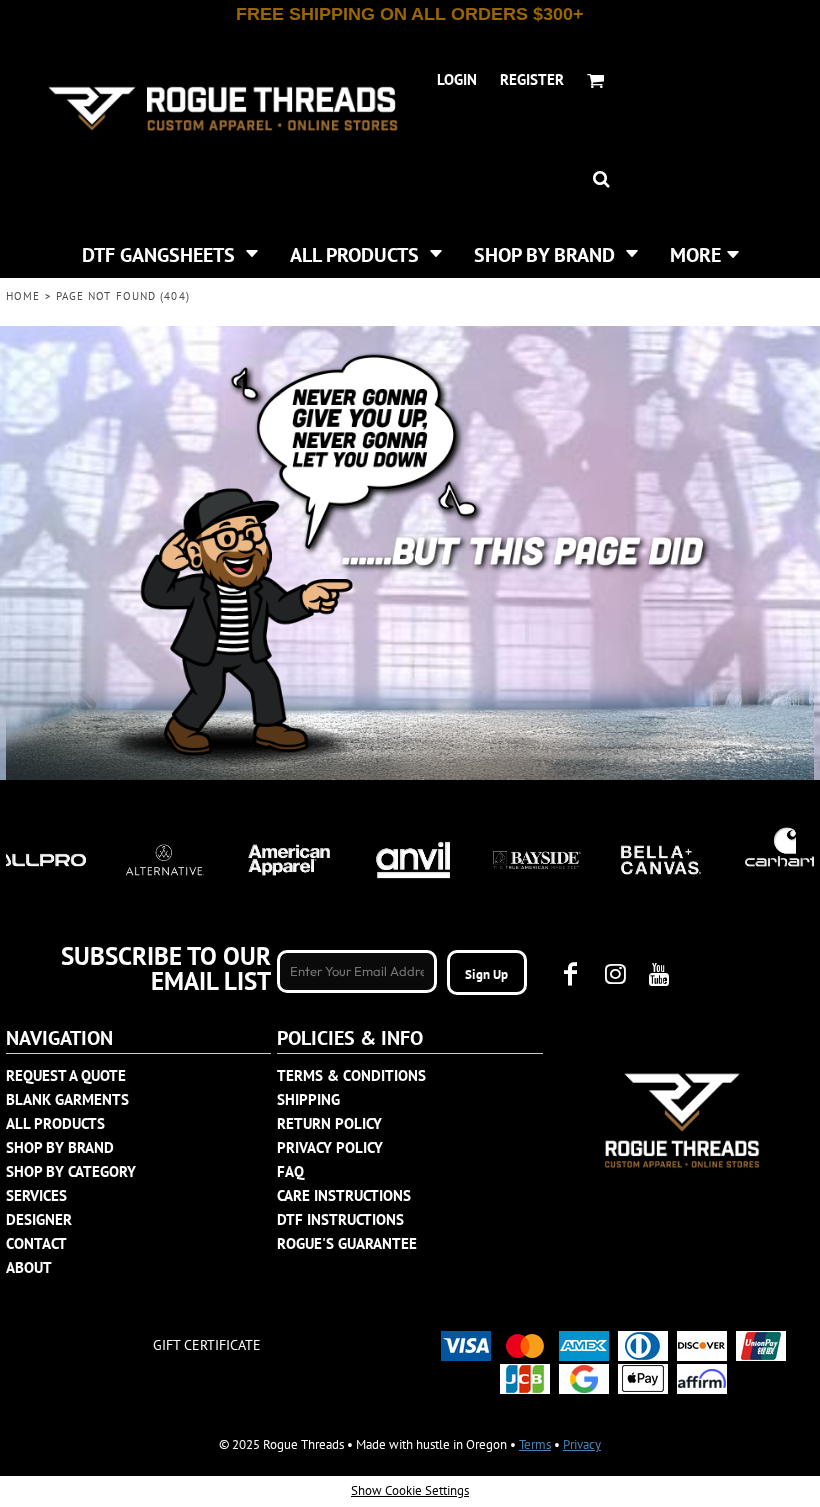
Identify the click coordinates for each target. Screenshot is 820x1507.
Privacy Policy (330, 1147)
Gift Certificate (207, 1345)
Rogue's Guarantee (347, 1243)
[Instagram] (615, 974)
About (29, 1267)
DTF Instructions (340, 1219)
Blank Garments (67, 1099)
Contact (36, 1243)
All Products (55, 1123)
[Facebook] (571, 974)
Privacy (582, 1444)
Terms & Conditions (351, 1075)
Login (457, 79)
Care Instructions (344, 1195)
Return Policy (329, 1123)
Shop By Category (71, 1171)
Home (23, 296)
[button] (170, 253)
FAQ (290, 1171)
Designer (39, 1219)
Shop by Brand (60, 1147)
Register (532, 79)
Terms (535, 1444)
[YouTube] (659, 974)
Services (36, 1195)
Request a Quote (66, 1075)
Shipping (308, 1099)
